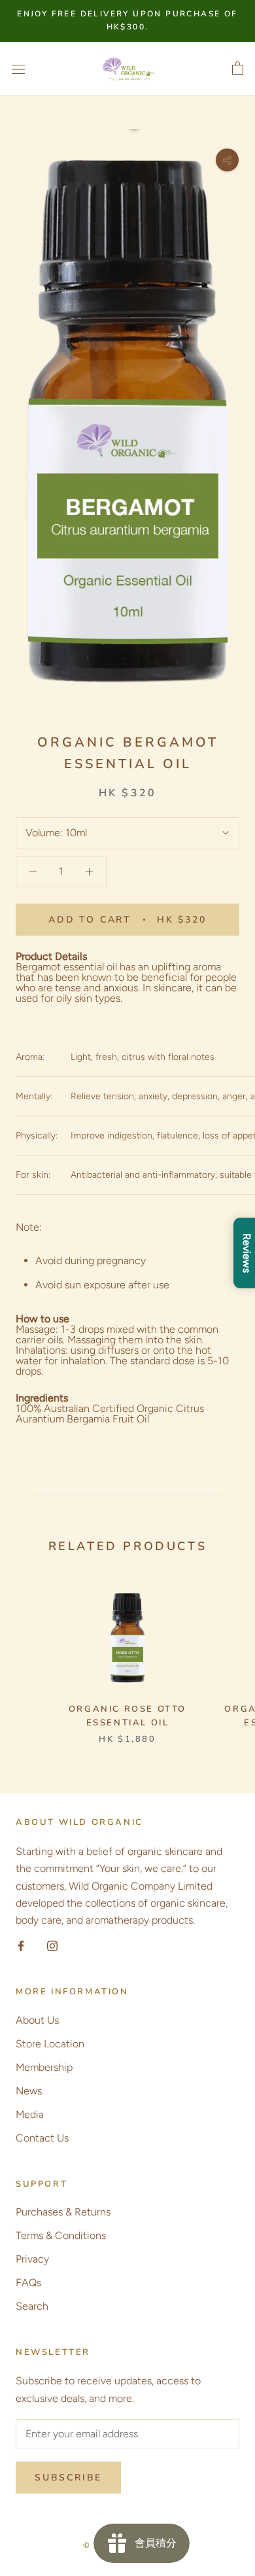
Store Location (50, 2044)
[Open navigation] (18, 69)
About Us (37, 2020)
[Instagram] (52, 1945)
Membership (44, 2067)
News (29, 2091)
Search (32, 2306)
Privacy (32, 2259)
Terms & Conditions (61, 2235)
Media (30, 2114)
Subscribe (68, 2478)
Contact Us (42, 2138)
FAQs (28, 2283)
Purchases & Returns (63, 2212)
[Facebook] (21, 1945)
